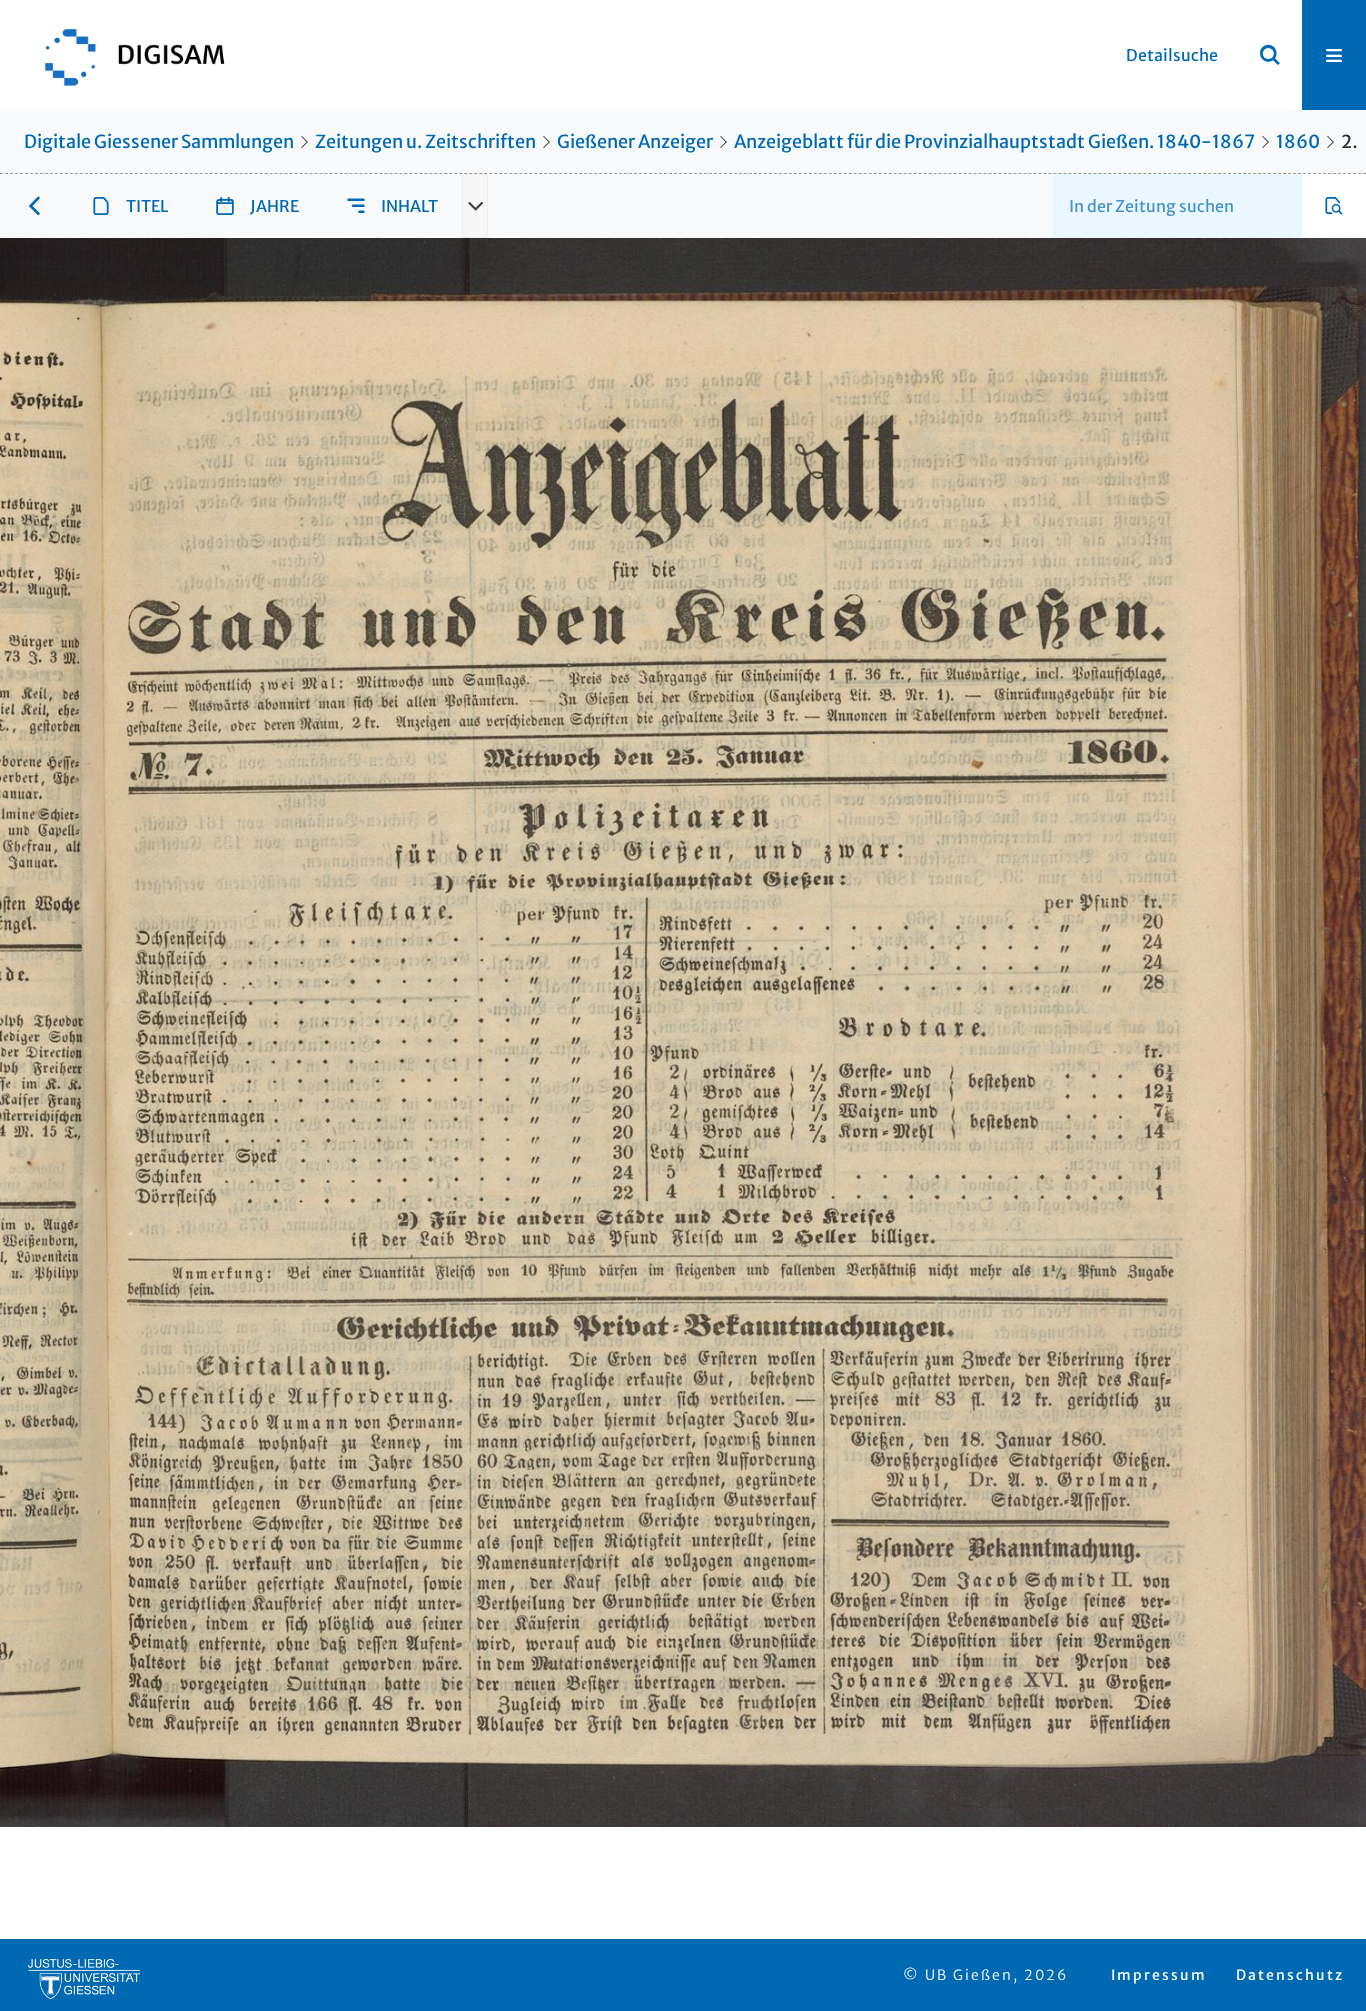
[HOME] (125, 55)
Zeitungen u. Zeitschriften (425, 141)
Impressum (1159, 1975)
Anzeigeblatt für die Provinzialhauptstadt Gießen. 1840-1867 (994, 141)
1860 (1298, 141)
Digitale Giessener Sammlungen (159, 141)
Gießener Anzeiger (635, 141)
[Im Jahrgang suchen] (1334, 206)
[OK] (1270, 55)
